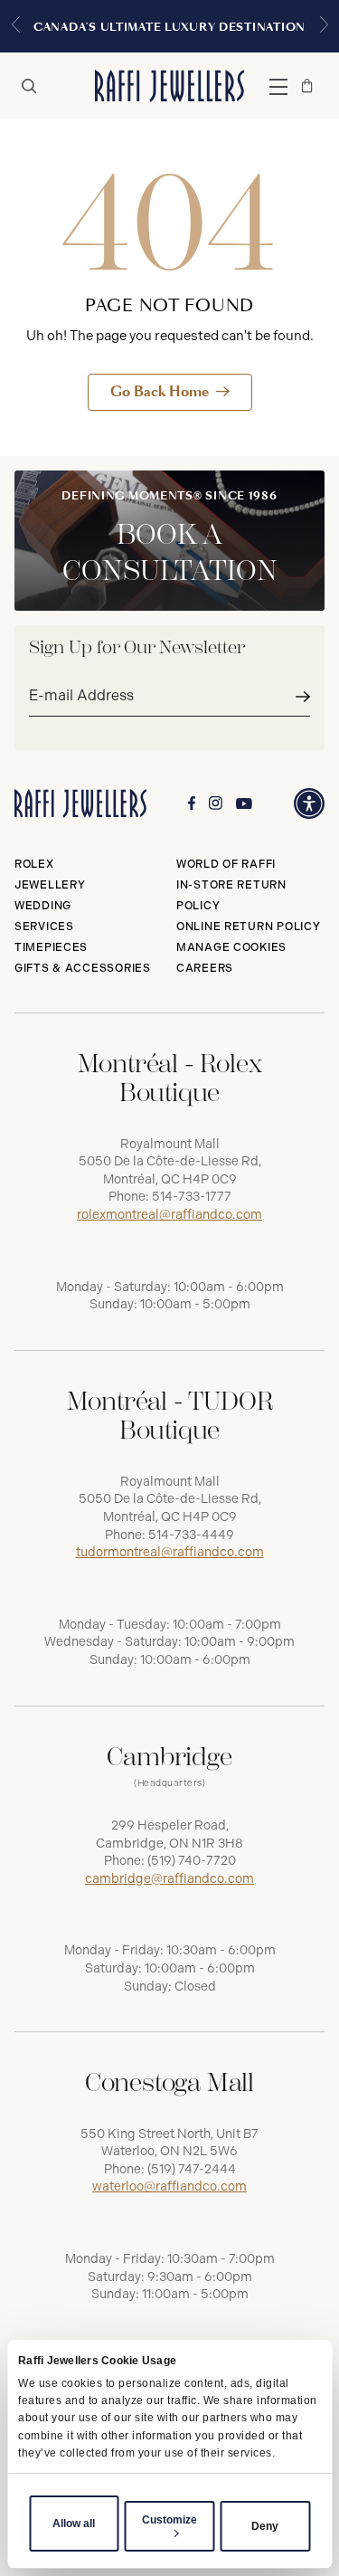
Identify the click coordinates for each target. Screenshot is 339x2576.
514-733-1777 (192, 1197)
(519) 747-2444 (192, 2169)
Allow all (74, 2524)
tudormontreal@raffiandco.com (170, 1552)
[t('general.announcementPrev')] (15, 26)
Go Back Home (160, 391)
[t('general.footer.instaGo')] (216, 803)
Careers (205, 968)
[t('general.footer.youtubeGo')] (244, 804)
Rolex (34, 864)
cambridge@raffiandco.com (169, 1879)
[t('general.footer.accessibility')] (309, 803)
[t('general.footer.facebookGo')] (192, 803)
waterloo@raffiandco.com (169, 2186)
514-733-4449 (191, 1535)
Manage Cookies (231, 947)
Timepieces (51, 947)
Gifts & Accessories (83, 968)
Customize (169, 2520)
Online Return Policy (248, 927)
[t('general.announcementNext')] (324, 26)
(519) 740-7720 (192, 1861)
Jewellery (50, 885)
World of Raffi (226, 864)
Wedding (43, 906)
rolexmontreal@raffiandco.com (169, 1215)
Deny (265, 2526)
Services (44, 927)
